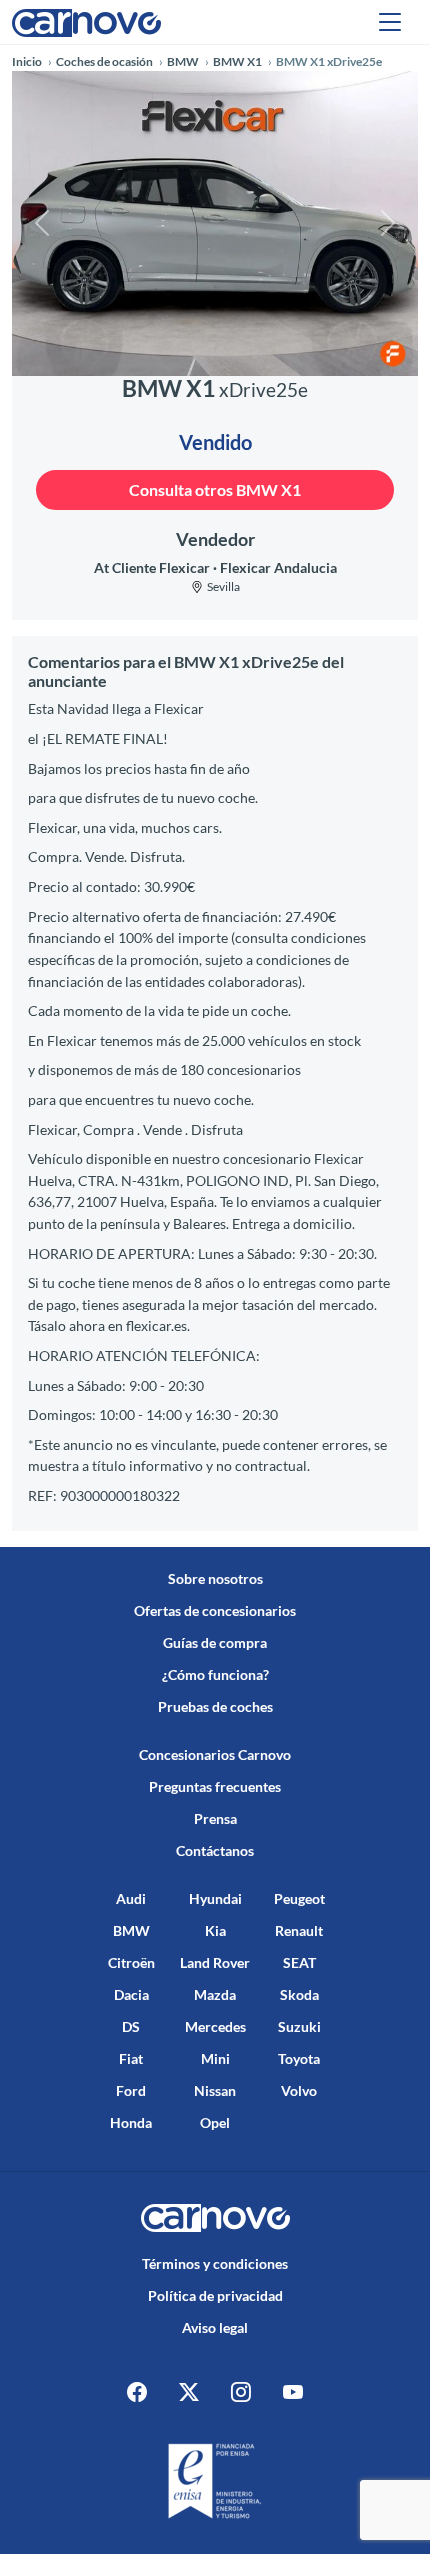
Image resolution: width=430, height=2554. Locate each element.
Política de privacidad (215, 2295)
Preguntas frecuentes (215, 1786)
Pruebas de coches (215, 1706)
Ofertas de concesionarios (215, 1610)
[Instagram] (241, 2392)
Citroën (131, 1962)
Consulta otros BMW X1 (215, 489)
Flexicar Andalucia (278, 567)
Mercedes (215, 2026)
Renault (299, 1930)
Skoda (299, 1994)
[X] (189, 2392)
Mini (215, 2058)
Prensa (215, 1818)
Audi (131, 1898)
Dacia (131, 1994)
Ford (131, 2090)
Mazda (215, 1994)
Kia (215, 1930)
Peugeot (299, 1898)
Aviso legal (215, 2327)
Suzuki (299, 2026)
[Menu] (390, 22)
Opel (215, 2122)
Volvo (299, 2090)
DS (131, 2026)
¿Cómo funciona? (215, 1674)
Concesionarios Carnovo (215, 1754)
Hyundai (215, 1898)
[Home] (86, 21)
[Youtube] (293, 2392)
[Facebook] (137, 2392)
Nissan (215, 2090)
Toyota (299, 2058)
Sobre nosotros (215, 1578)
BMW (131, 1930)
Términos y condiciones (215, 2263)
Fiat (131, 2058)
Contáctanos (215, 1850)
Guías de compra (215, 1642)
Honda (131, 2122)
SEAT (299, 1962)
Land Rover (215, 1962)
